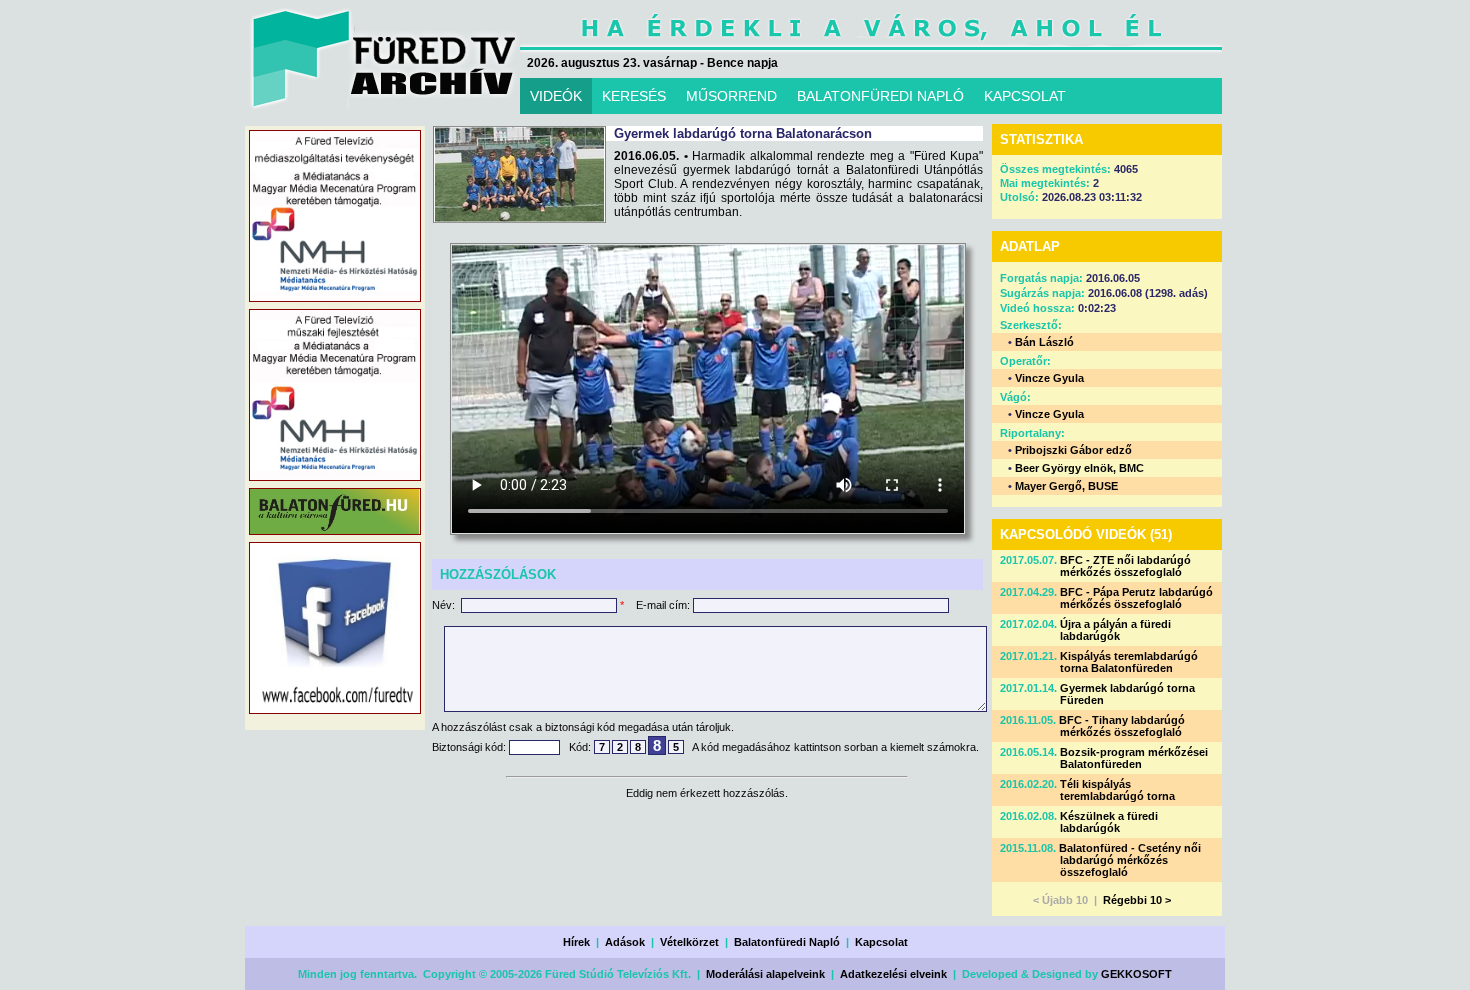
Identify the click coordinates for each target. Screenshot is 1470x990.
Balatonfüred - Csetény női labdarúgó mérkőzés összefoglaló (1130, 860)
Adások (625, 942)
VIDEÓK (556, 96)
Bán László (1044, 342)
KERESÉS (634, 96)
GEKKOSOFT (1136, 974)
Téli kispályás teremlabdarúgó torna (1117, 790)
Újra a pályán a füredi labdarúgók (1115, 630)
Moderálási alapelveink (765, 974)
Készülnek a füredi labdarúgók (1109, 822)
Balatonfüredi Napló (787, 942)
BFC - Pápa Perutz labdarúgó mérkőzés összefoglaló (1136, 598)
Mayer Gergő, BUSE (1066, 486)
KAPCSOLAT (1025, 96)
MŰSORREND (731, 96)
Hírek (576, 942)
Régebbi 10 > (1137, 900)
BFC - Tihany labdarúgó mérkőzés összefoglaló (1122, 726)
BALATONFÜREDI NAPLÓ (880, 96)
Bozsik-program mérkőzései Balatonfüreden (1134, 758)
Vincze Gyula (1049, 378)
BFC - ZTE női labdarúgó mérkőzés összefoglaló (1125, 566)
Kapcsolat (881, 942)
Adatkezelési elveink (893, 974)
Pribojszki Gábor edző (1073, 450)
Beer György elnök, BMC (1079, 468)
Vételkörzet (689, 942)
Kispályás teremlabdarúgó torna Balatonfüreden (1129, 662)
